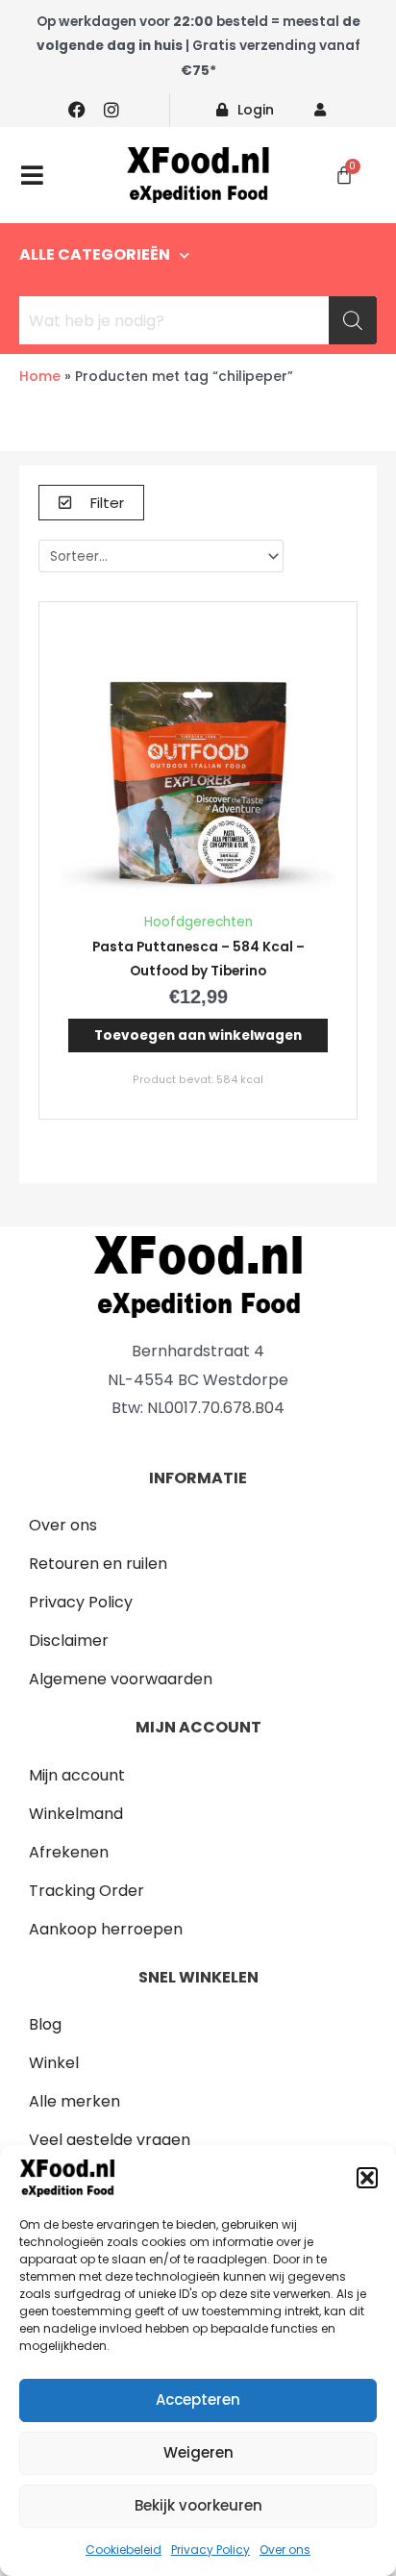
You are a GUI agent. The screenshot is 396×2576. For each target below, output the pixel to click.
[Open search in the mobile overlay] (198, 320)
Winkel (54, 2063)
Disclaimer (69, 1641)
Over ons (285, 2550)
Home (40, 376)
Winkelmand (76, 1814)
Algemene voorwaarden (121, 1679)
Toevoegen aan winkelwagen (198, 1035)
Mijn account (77, 1775)
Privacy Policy (210, 2550)
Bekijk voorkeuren (198, 2505)
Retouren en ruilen (98, 1564)
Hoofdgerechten (198, 922)
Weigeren (198, 2452)
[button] (367, 2178)
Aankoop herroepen (106, 1929)
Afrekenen (69, 1852)
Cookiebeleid (124, 2550)
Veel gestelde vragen (110, 2140)
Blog (45, 2024)
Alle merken (74, 2101)
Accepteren (198, 2399)
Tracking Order (87, 1891)
